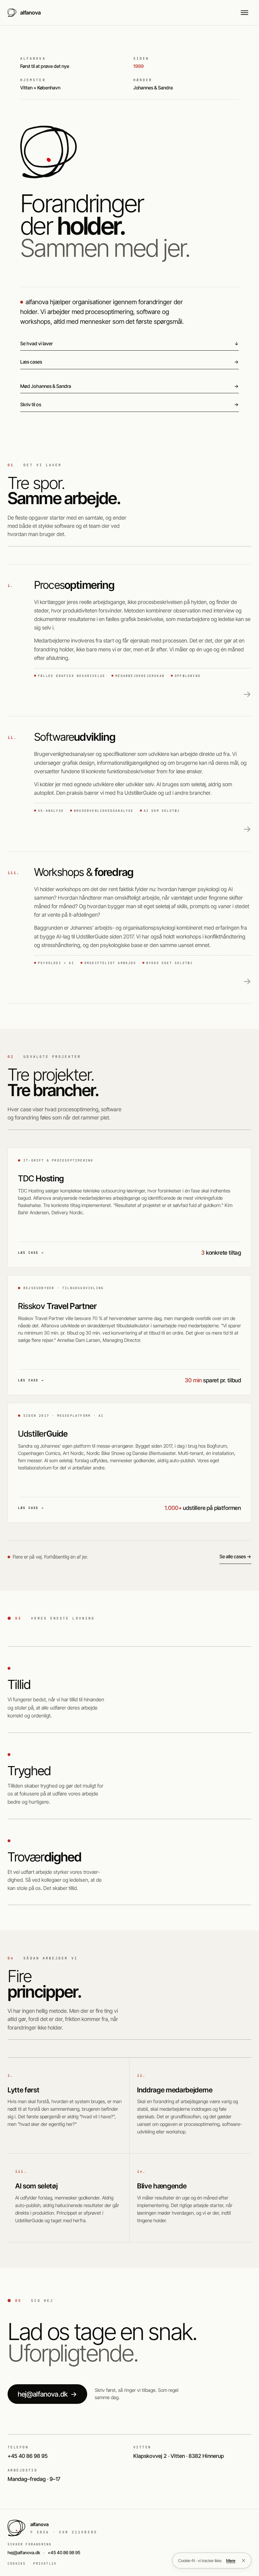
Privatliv (45, 2564)
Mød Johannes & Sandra (129, 386)
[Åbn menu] (244, 13)
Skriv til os (129, 404)
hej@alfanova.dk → (47, 2394)
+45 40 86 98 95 (64, 2552)
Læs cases (129, 362)
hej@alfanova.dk (24, 2552)
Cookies (17, 2564)
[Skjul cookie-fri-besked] (244, 2561)
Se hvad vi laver (129, 344)
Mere (231, 2561)
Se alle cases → (235, 1556)
